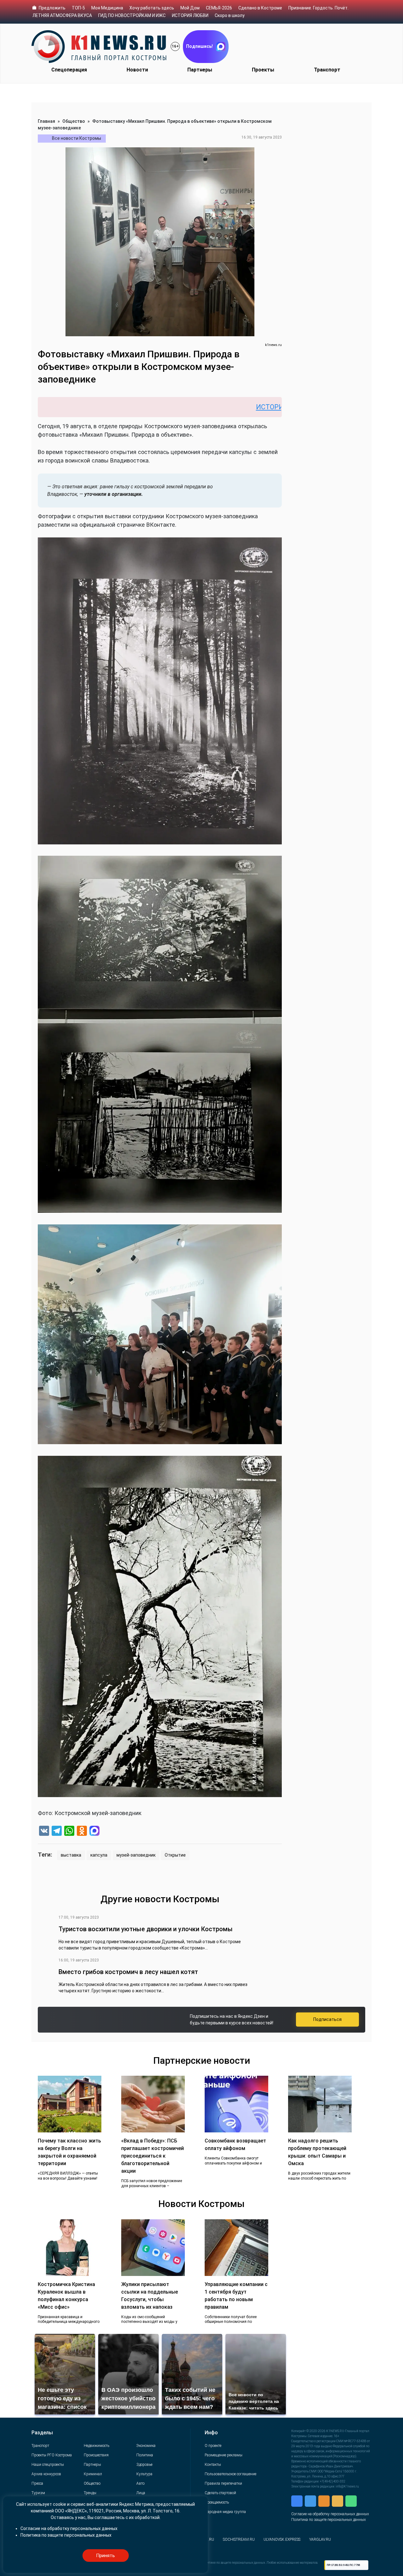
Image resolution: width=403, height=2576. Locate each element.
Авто (140, 2483)
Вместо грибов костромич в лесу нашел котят (128, 1972)
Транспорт (327, 70)
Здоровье (144, 2465)
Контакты (213, 2465)
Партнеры (200, 70)
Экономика (146, 2446)
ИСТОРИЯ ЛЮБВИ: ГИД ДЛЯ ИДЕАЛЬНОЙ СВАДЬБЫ (237, 407)
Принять (105, 2556)
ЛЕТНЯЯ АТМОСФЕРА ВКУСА (62, 15)
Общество (74, 121)
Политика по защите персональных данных (329, 2520)
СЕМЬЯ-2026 (219, 8)
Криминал (93, 2474)
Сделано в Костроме (260, 8)
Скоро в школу (230, 15)
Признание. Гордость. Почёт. (318, 8)
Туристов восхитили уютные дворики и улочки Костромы (146, 1929)
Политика (145, 2455)
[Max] (94, 1832)
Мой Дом (190, 8)
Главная (46, 121)
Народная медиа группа (225, 2512)
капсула (99, 1855)
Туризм (38, 2493)
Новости (137, 70)
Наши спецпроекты (48, 2465)
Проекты (263, 70)
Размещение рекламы (224, 2455)
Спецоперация (69, 70)
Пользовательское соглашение (230, 2474)
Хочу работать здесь (152, 8)
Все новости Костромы (77, 138)
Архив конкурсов (46, 2474)
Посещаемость (217, 2502)
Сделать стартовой (220, 2493)
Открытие (175, 1855)
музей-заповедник (136, 1855)
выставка (71, 1855)
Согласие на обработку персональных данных (330, 2514)
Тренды (90, 2493)
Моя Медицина (107, 8)
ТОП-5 (78, 8)
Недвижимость (96, 2446)
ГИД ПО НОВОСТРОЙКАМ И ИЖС (132, 15)
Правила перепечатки (223, 2483)
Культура (144, 2474)
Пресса (37, 2483)
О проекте (213, 2446)
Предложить (52, 8)
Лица (141, 2493)
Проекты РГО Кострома (52, 2455)
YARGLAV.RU (320, 2539)
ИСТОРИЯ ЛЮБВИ (190, 15)
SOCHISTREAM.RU (239, 2539)
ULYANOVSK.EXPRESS (282, 2539)
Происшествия (96, 2455)
